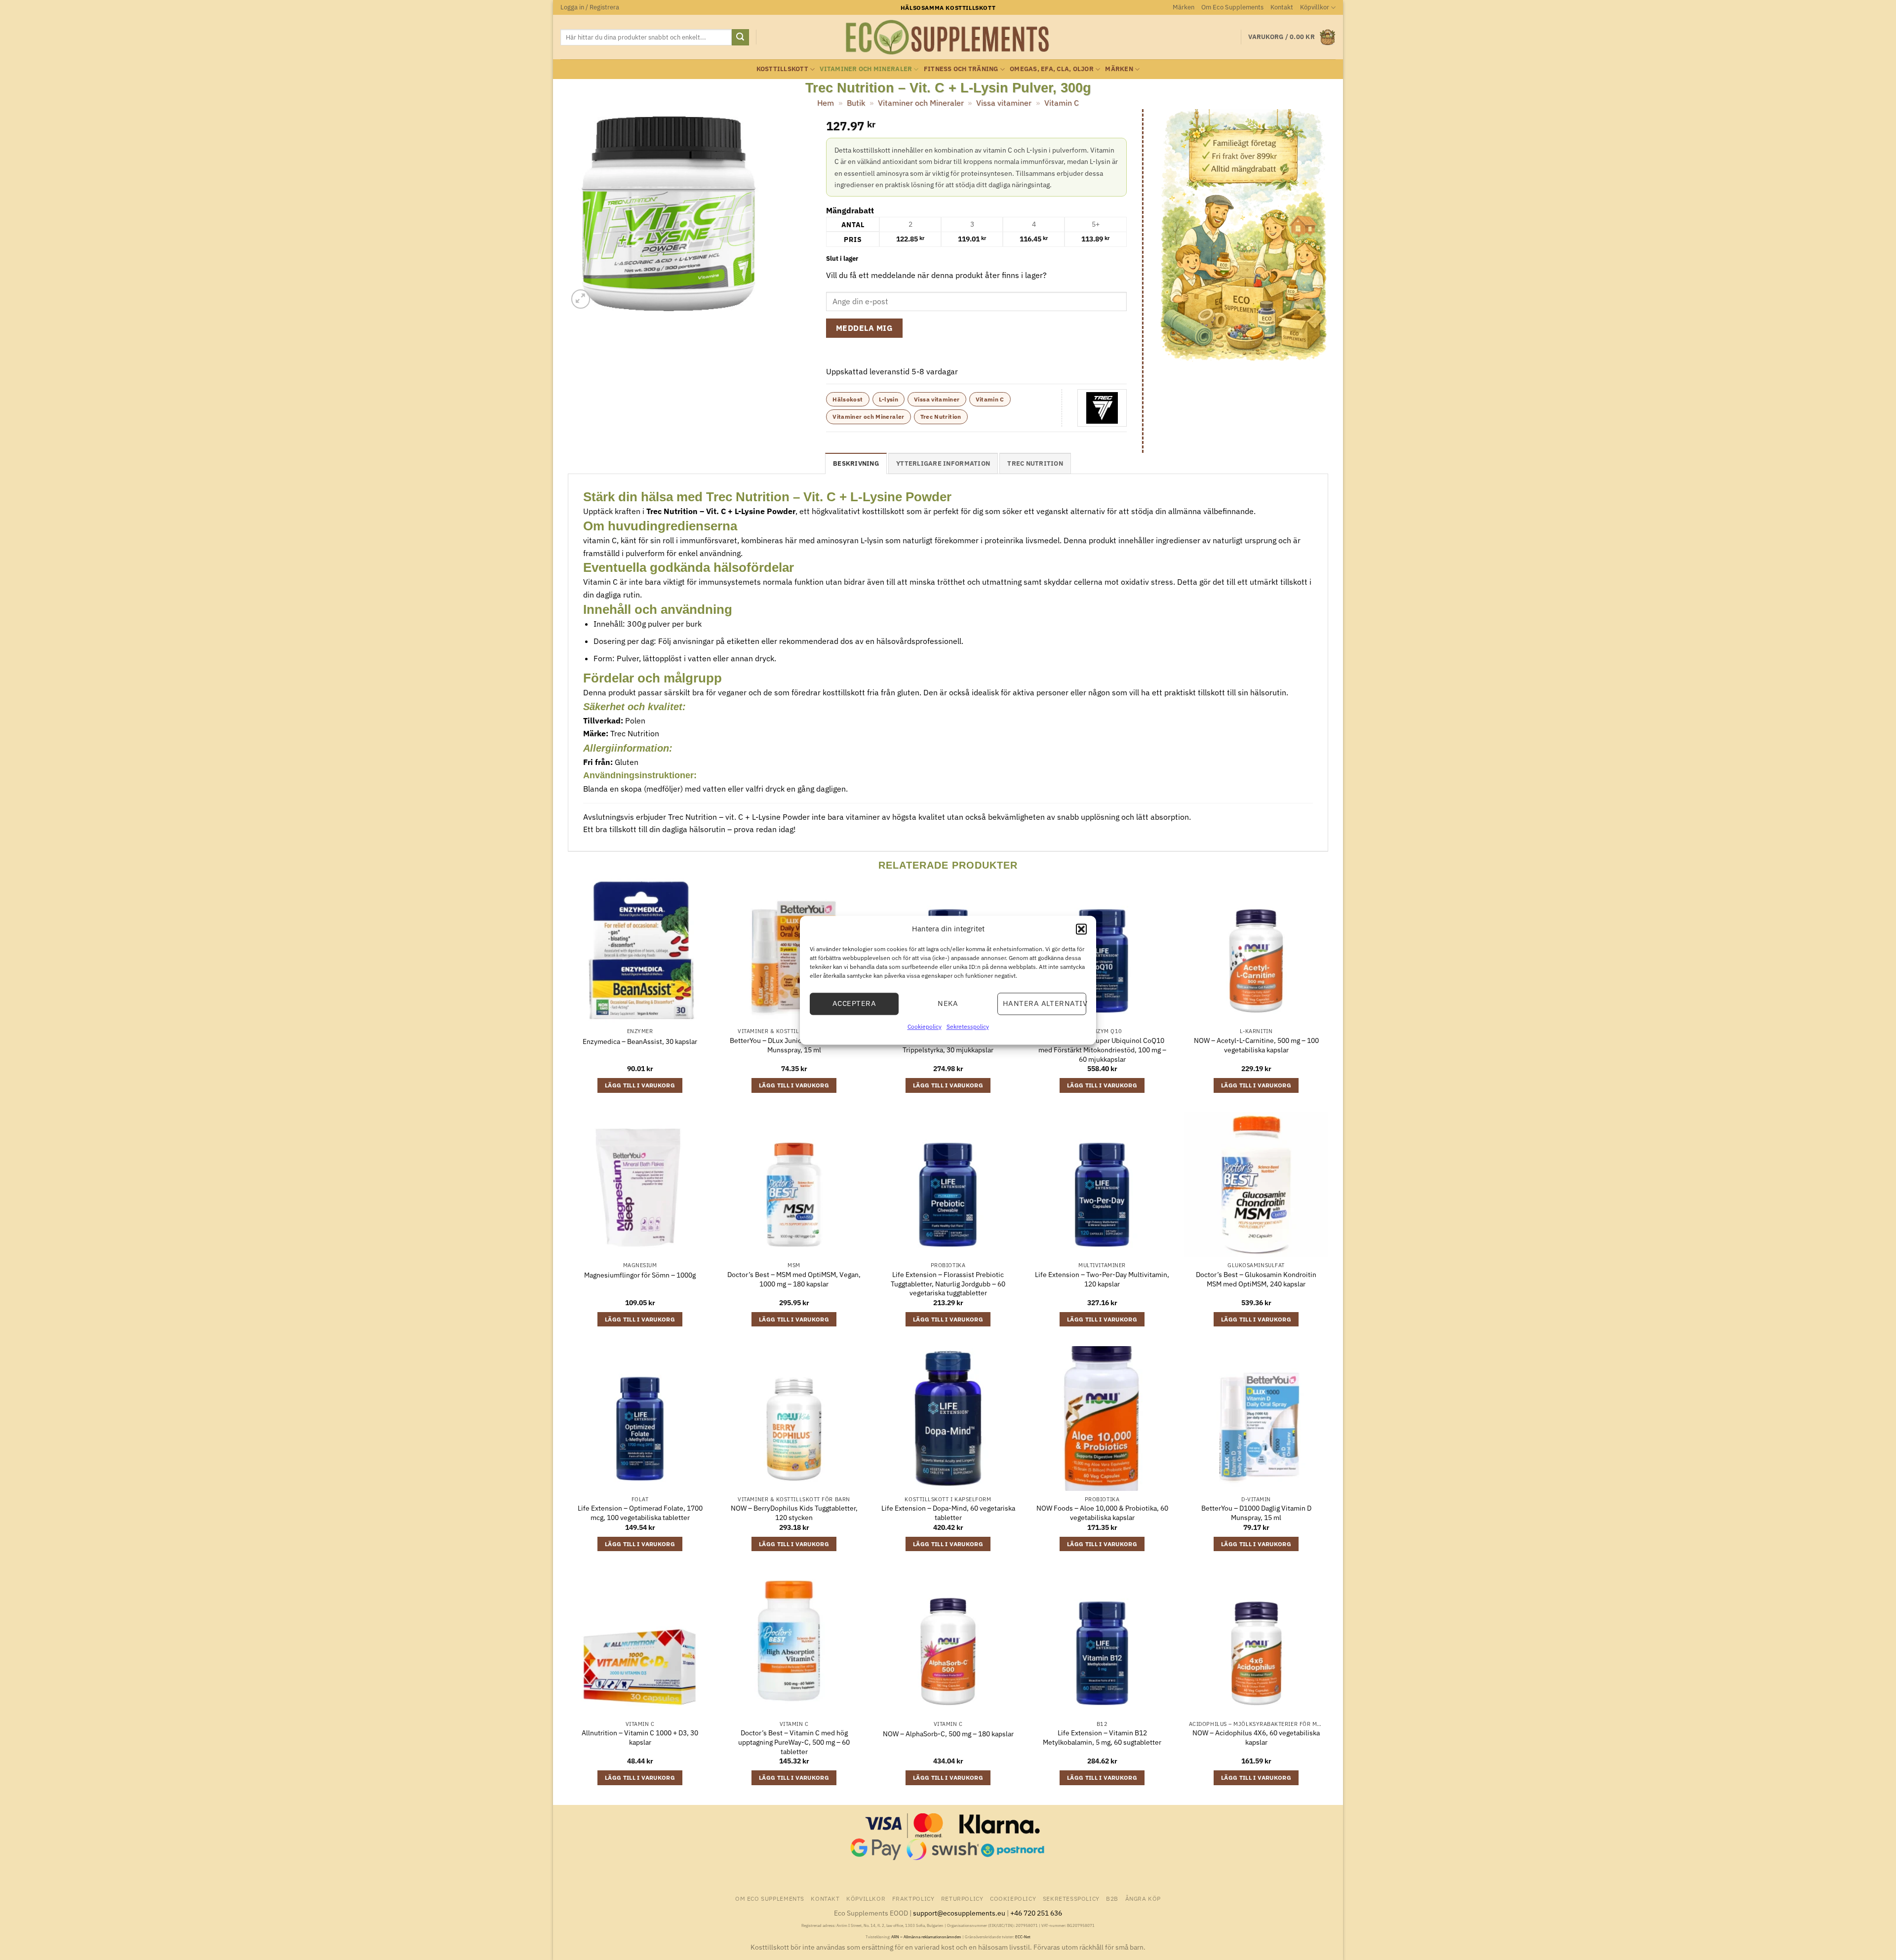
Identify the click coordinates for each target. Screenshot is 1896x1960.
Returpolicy (962, 1898)
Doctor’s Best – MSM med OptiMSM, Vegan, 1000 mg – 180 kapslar (794, 1279)
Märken (1184, 7)
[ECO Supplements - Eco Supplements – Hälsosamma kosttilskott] (948, 38)
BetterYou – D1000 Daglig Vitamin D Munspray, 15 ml (1256, 1513)
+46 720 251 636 (1036, 1913)
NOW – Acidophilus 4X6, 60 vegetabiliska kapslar (1256, 1738)
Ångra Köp (1143, 1898)
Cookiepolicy (925, 1026)
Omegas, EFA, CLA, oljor (1052, 69)
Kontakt (1282, 7)
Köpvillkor (1315, 7)
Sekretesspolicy (968, 1026)
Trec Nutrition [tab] (1035, 463)
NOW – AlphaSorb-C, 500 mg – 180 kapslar (948, 1734)
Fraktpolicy (913, 1898)
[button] (1081, 929)
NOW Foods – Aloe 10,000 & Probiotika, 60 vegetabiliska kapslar (1102, 1513)
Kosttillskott (782, 69)
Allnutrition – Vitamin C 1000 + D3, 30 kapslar (640, 1738)
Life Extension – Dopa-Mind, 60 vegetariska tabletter (948, 1513)
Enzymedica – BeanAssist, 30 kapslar (640, 1041)
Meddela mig (864, 328)
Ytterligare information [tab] (943, 463)
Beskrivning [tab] (856, 463)
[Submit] (740, 38)
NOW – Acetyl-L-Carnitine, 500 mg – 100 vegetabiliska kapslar (1256, 1045)
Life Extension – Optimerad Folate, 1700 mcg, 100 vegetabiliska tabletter (640, 1513)
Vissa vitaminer (1004, 103)
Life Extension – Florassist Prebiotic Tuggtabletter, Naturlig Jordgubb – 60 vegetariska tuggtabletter (948, 1284)
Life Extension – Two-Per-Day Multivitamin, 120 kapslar (1102, 1279)
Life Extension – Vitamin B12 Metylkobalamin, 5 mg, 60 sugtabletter (1102, 1738)
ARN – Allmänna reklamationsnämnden (926, 1937)
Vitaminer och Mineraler (866, 69)
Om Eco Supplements (1232, 7)
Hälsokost (848, 399)
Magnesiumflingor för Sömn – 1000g (640, 1275)
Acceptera (854, 1003)
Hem (826, 103)
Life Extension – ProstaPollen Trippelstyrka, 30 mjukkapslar (948, 1045)
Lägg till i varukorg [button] (640, 1085)
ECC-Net (1023, 1937)
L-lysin (889, 399)
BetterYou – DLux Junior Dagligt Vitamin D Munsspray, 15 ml (794, 1045)
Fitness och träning (961, 69)
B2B (1112, 1898)
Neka (948, 1003)
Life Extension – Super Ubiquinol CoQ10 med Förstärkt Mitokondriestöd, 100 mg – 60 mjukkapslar (1102, 1050)
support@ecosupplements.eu (959, 1913)
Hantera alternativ (1045, 1003)
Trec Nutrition (941, 417)
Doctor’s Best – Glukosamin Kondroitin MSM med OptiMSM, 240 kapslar (1256, 1279)
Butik (856, 103)
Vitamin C (1062, 103)
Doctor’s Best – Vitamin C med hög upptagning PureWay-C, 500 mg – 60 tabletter (794, 1742)
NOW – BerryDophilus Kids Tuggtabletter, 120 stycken (794, 1513)
